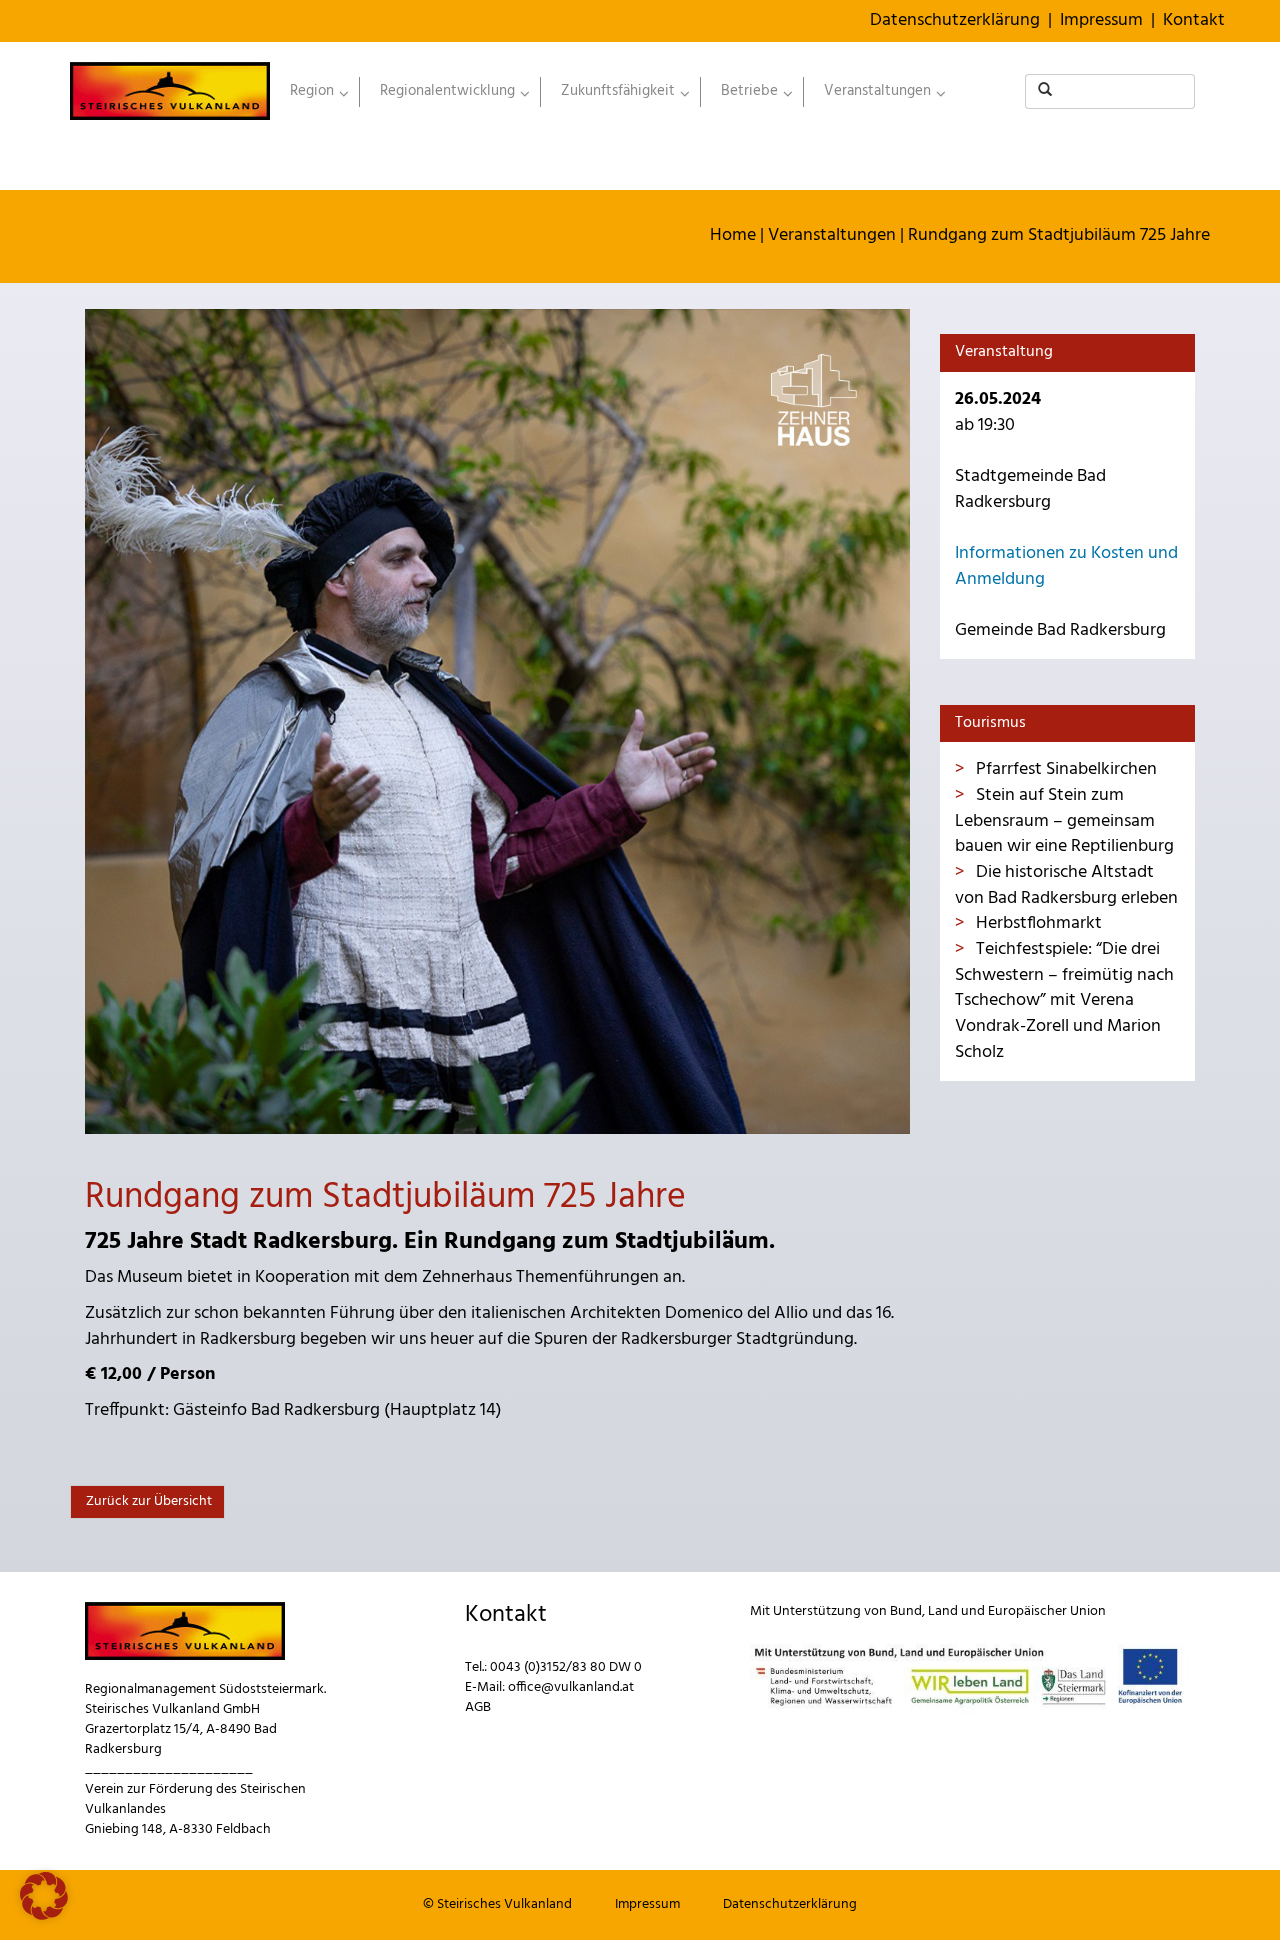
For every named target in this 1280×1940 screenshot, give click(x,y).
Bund (906, 1611)
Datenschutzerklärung (955, 20)
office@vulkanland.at (571, 1687)
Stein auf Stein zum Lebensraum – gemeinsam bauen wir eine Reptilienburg (1064, 821)
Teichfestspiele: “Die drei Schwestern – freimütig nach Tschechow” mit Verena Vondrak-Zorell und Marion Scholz (1064, 1001)
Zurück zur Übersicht (147, 1501)
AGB (478, 1707)
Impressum (1101, 20)
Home (733, 235)
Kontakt (1194, 20)
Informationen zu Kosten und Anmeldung (1066, 566)
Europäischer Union (1047, 1611)
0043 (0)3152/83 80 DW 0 (566, 1667)
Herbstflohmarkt (1037, 923)
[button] (44, 1896)
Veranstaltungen (832, 235)
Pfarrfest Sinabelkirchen (1064, 769)
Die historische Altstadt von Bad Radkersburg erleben (1066, 885)
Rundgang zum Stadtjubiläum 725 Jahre (1059, 235)
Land (943, 1611)
